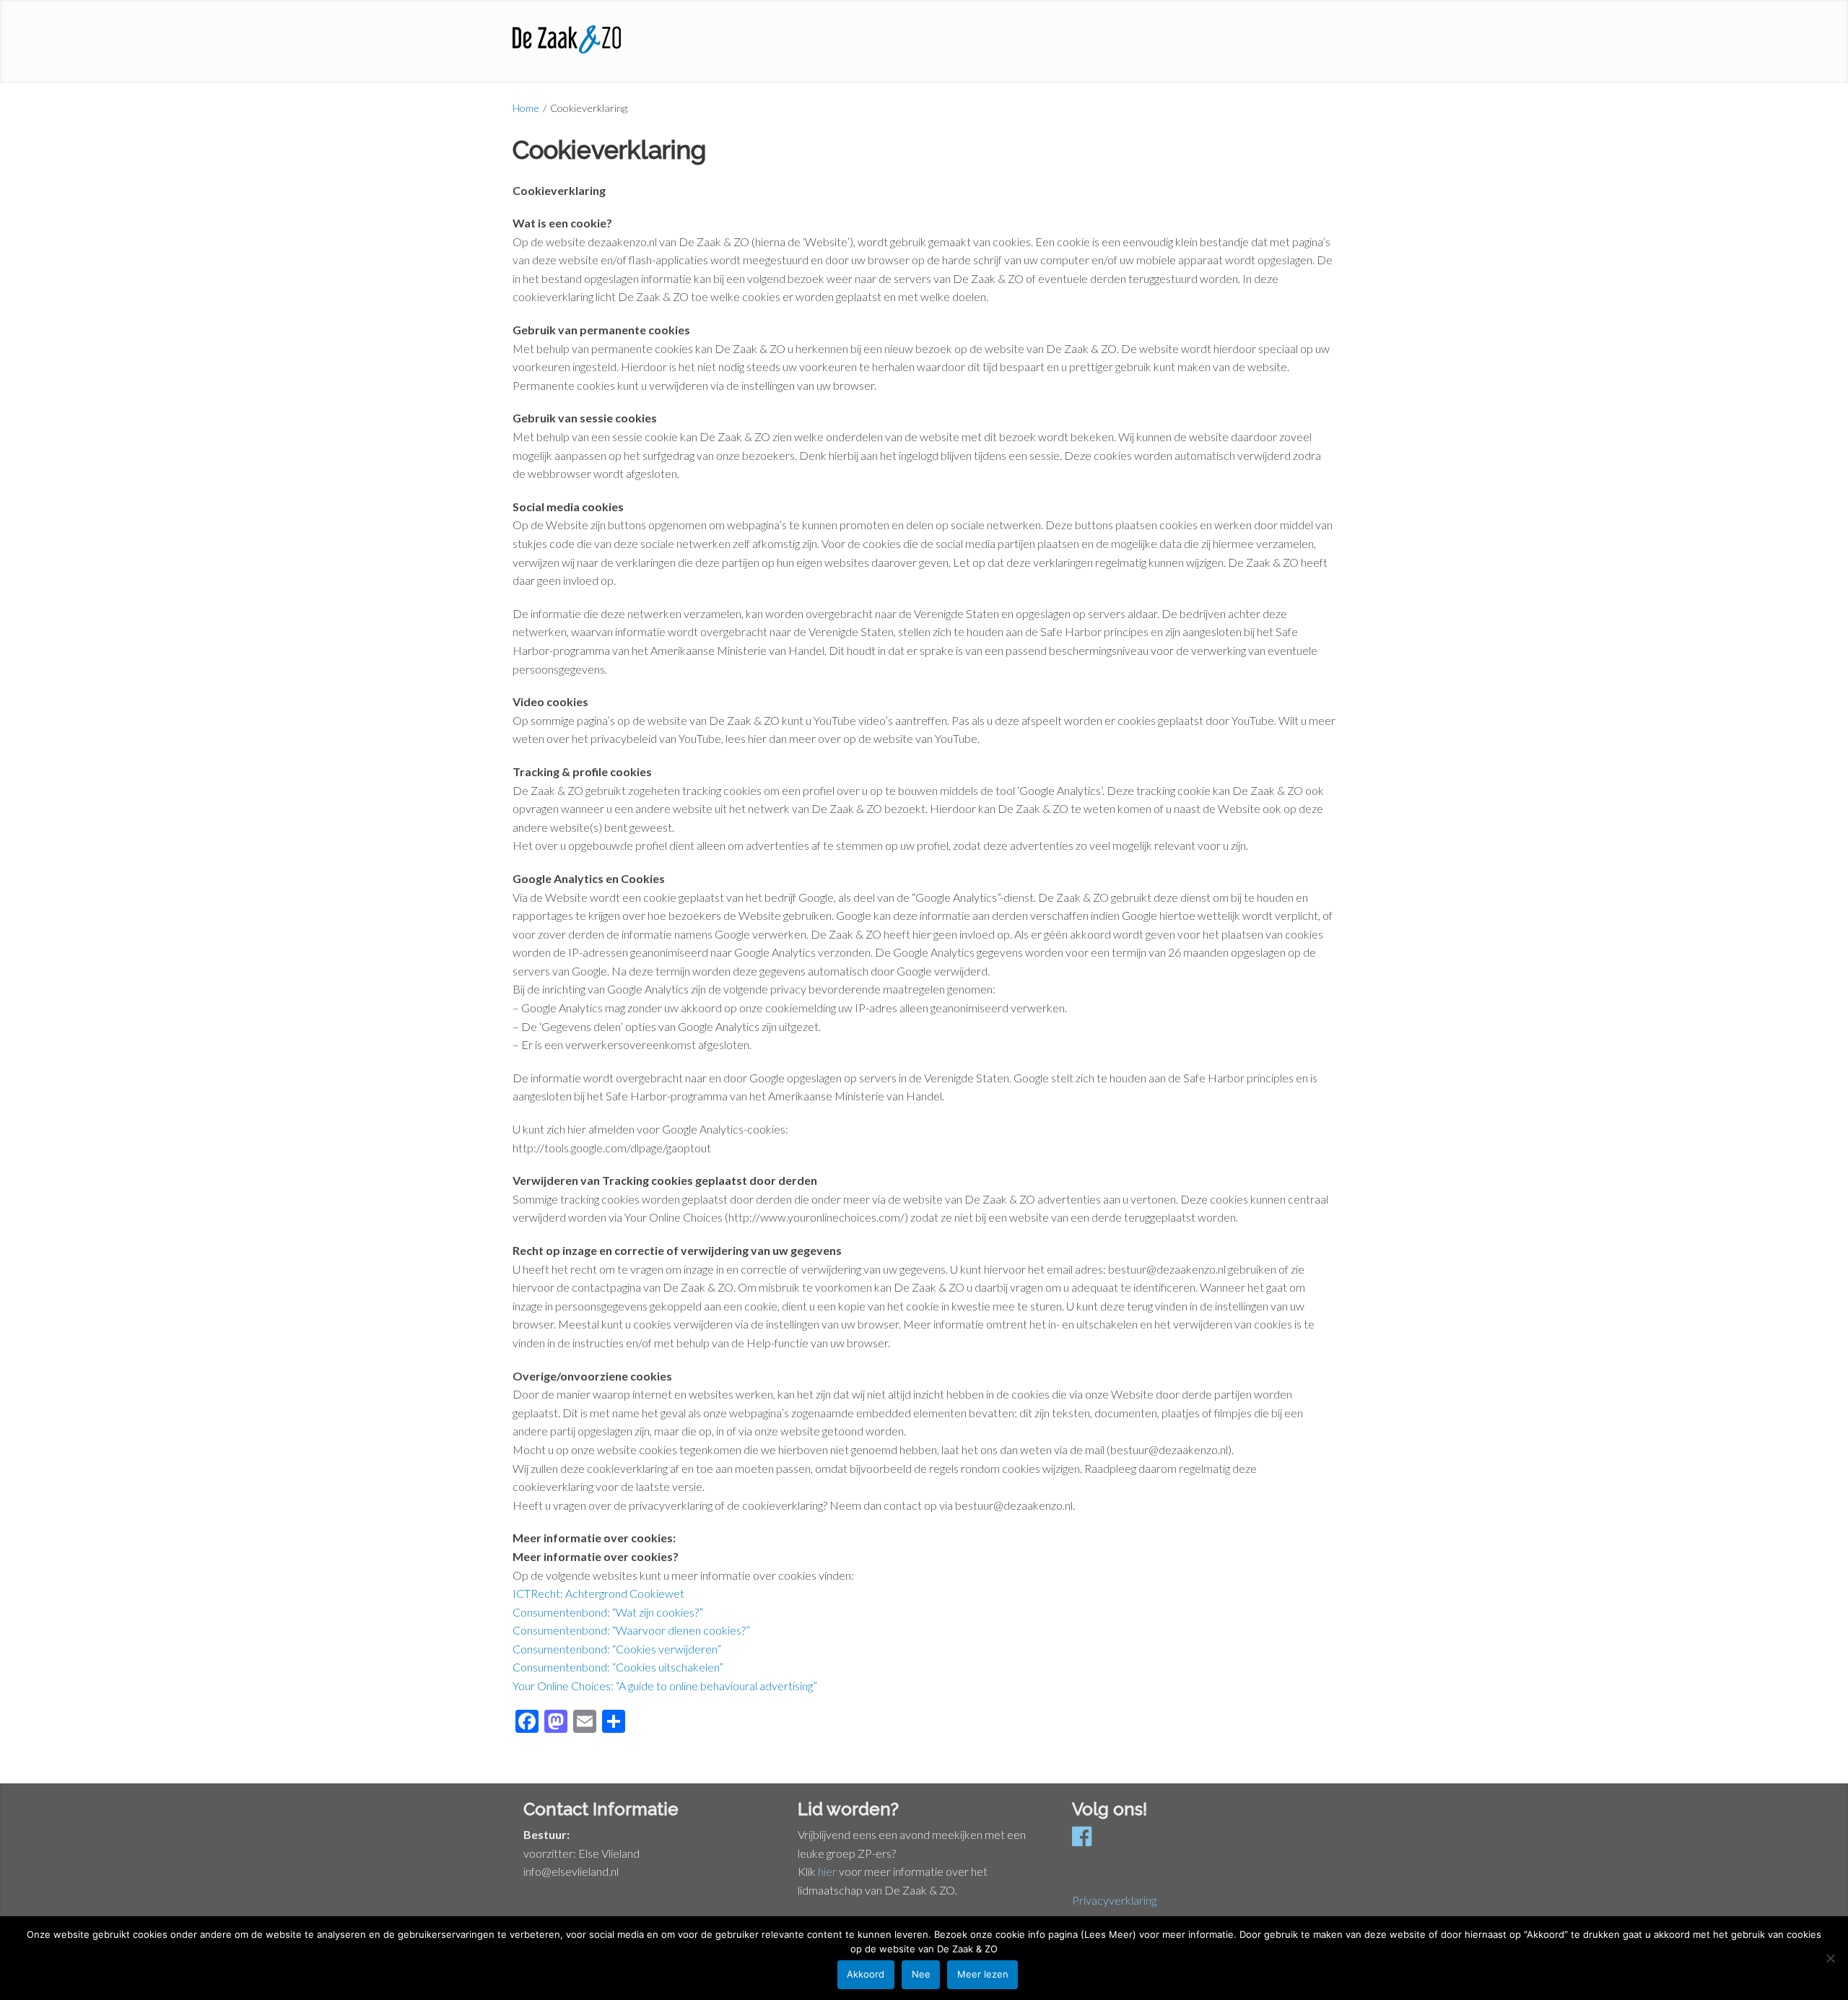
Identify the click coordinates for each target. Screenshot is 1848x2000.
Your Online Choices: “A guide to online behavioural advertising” (665, 1686)
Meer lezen (983, 1974)
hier (827, 1871)
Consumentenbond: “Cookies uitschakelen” (618, 1667)
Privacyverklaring (1114, 1900)
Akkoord (866, 1974)
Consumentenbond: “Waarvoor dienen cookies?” (631, 1630)
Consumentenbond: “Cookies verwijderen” (617, 1649)
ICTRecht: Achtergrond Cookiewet (598, 1593)
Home (526, 108)
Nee (921, 1974)
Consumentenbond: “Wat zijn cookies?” (608, 1612)
